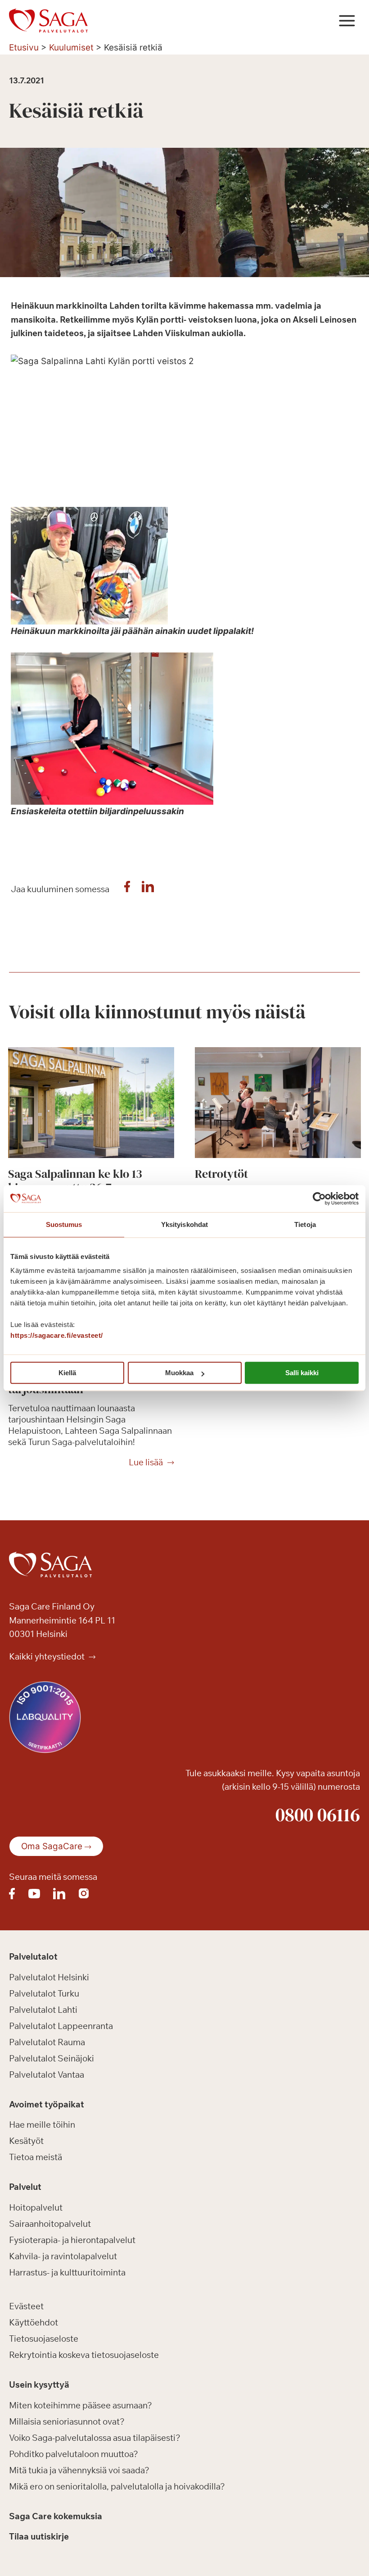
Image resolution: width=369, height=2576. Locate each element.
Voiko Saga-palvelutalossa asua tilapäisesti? (95, 2438)
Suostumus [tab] (64, 1224)
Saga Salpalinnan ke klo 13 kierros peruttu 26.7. (75, 1181)
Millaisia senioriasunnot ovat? (67, 2421)
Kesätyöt (26, 2141)
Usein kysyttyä (39, 2385)
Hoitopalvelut (36, 2207)
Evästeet (26, 2306)
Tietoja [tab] (305, 1224)
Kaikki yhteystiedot (48, 1656)
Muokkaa (179, 1373)
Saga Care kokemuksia (56, 2516)
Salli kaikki (302, 1373)
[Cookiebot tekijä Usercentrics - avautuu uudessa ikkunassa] (319, 1199)
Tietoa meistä (36, 2157)
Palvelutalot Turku (44, 1993)
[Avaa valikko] (347, 21)
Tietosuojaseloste (44, 2339)
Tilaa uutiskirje (39, 2536)
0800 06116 (318, 1815)
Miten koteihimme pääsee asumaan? (81, 2405)
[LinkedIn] (148, 889)
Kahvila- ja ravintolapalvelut (63, 2256)
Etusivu (24, 48)
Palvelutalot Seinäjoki (52, 2058)
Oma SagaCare (52, 1846)
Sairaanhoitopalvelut (50, 2224)
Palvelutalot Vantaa (47, 2074)
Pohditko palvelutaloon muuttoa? (74, 2454)
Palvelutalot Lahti (43, 2010)
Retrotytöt (221, 1174)
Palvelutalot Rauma (47, 2042)
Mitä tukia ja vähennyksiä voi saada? (79, 2470)
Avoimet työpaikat (47, 2104)
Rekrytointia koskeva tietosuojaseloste (84, 2355)
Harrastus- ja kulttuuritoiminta (67, 2272)
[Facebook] (127, 889)
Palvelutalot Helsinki (49, 1977)
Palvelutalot (33, 1956)
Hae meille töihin (42, 2125)
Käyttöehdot (34, 2322)
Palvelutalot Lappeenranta (61, 2026)
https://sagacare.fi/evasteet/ (57, 1335)
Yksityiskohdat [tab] (184, 1224)
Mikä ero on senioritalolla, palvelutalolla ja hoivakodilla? (117, 2486)
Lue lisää (146, 1463)
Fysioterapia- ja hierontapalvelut (72, 2240)
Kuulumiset (71, 48)
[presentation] (91, 1103)
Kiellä (67, 1373)
